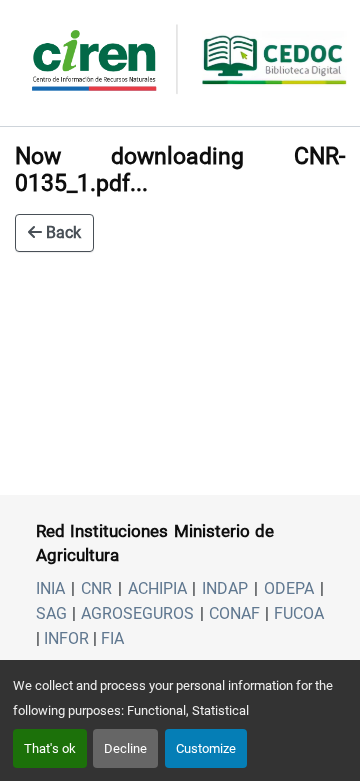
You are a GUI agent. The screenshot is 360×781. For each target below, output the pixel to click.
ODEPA (289, 588)
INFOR (66, 638)
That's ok (50, 748)
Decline (125, 748)
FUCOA (299, 613)
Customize (206, 748)
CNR (96, 588)
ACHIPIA (157, 588)
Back (61, 232)
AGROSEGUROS (137, 613)
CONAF (234, 613)
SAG (51, 613)
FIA (112, 638)
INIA (50, 588)
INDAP (225, 588)
